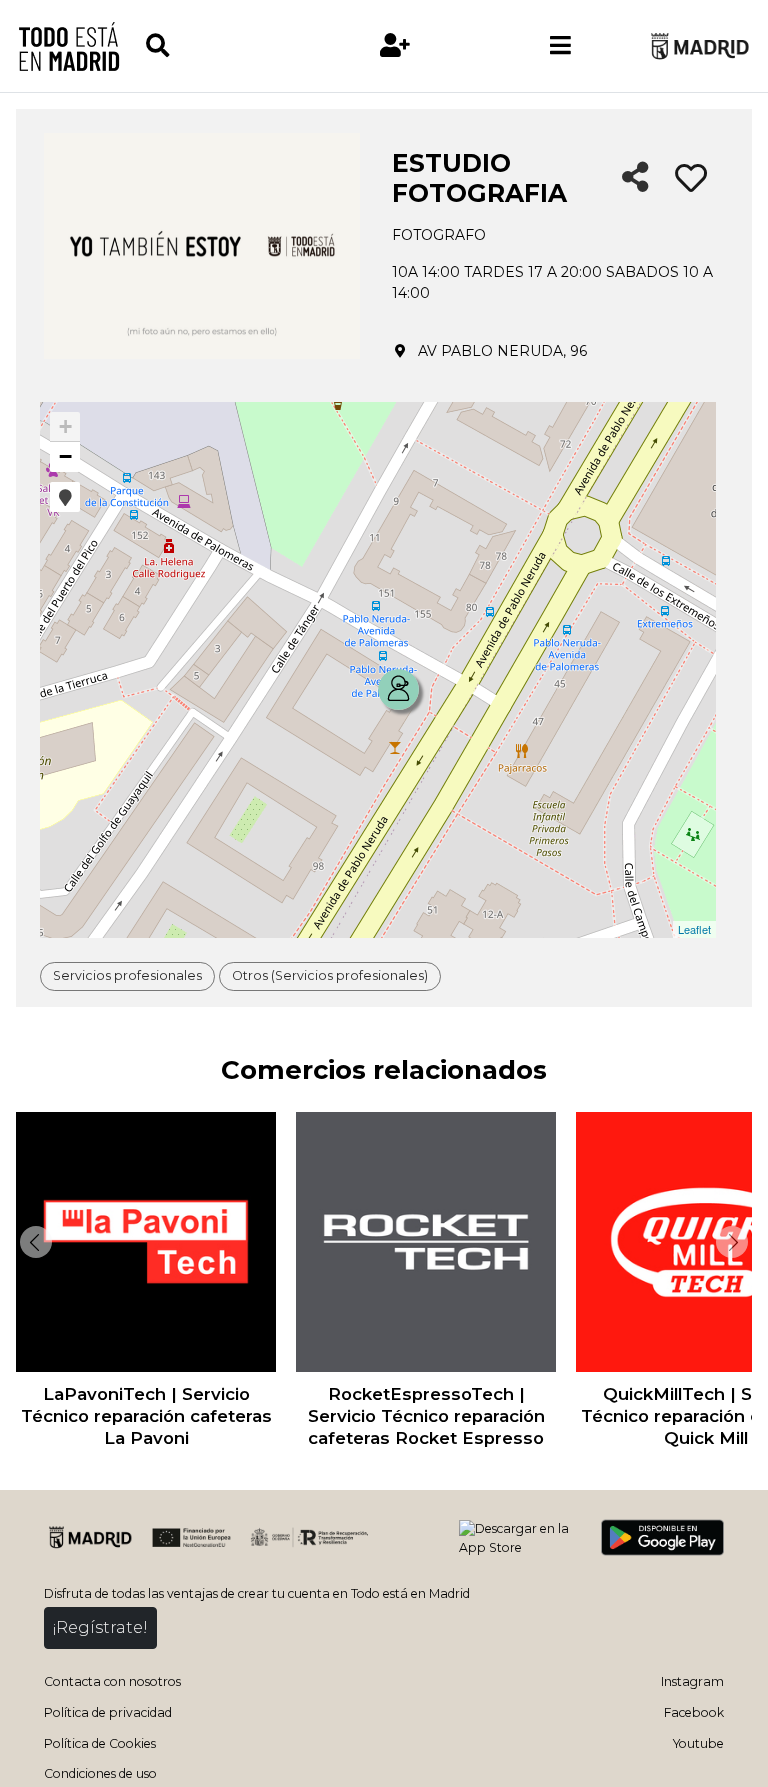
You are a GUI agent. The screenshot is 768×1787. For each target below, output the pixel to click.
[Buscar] (228, 46)
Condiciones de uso (100, 1773)
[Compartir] (635, 178)
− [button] (65, 456)
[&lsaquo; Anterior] (34, 1242)
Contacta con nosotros (112, 1681)
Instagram (692, 1681)
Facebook (694, 1712)
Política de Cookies (100, 1743)
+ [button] (65, 426)
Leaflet (694, 929)
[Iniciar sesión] (395, 46)
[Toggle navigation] (560, 46)
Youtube (698, 1743)
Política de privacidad (108, 1712)
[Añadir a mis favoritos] (691, 179)
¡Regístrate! (100, 1627)
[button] (65, 497)
